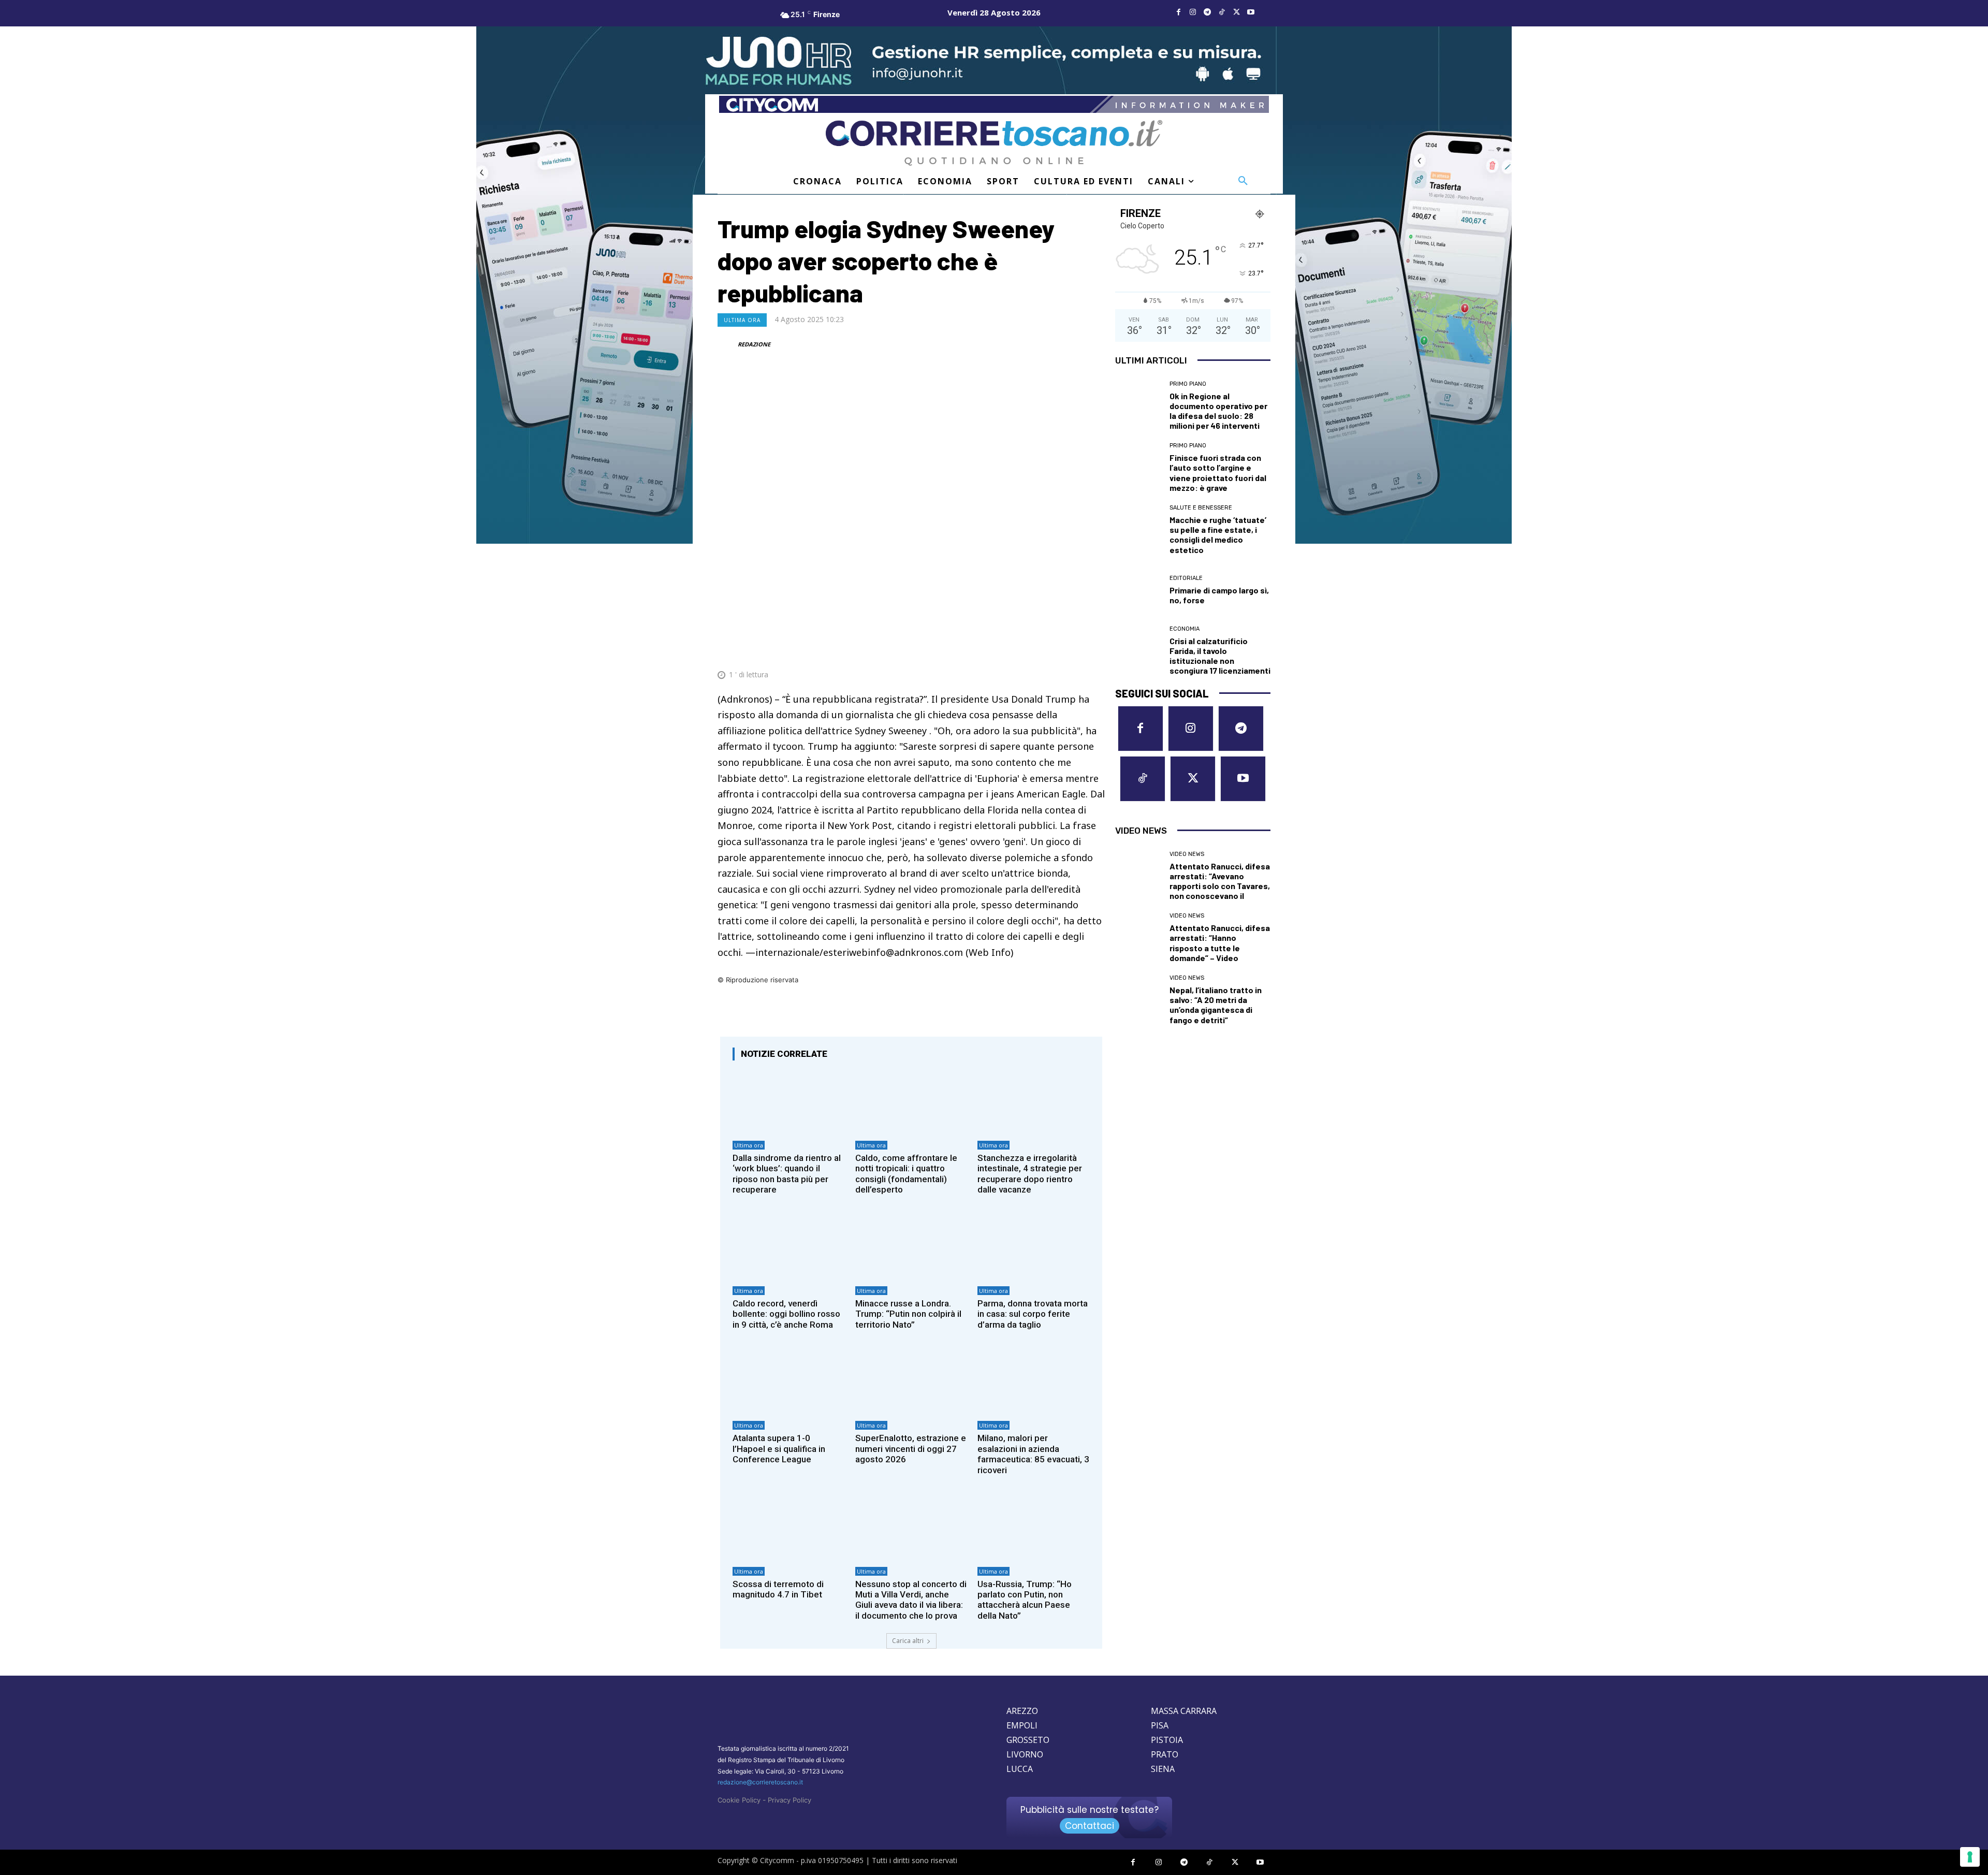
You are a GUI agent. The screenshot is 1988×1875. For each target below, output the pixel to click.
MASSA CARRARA (1184, 1711)
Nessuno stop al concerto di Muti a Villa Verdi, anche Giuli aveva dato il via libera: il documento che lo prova (911, 1600)
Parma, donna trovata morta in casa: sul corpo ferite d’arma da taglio (1033, 1314)
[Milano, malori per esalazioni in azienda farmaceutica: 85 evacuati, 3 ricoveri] (1034, 1382)
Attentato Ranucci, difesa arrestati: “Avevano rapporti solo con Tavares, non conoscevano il (1220, 881)
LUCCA (1020, 1769)
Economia (1185, 629)
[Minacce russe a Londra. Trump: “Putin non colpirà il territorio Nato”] (911, 1247)
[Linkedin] (1070, 649)
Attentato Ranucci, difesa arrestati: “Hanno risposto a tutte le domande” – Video (1220, 943)
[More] (1094, 649)
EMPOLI (1022, 1725)
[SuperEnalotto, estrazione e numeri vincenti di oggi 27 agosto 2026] (911, 1382)
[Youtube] (1251, 12)
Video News (1187, 854)
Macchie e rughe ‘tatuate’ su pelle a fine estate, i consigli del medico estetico (1218, 535)
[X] (1236, 12)
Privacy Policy (790, 1800)
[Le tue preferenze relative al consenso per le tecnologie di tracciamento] (1970, 1857)
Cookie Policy (739, 1800)
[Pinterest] (1022, 649)
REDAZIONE (754, 344)
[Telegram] (1207, 12)
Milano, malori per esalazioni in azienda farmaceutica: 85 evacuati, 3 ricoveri (1033, 1454)
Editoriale (1186, 578)
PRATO (1165, 1754)
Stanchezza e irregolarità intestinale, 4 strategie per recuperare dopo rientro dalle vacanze (1030, 1174)
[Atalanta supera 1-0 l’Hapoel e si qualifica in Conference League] (789, 1382)
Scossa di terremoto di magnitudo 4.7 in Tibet (778, 1589)
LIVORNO (1025, 1754)
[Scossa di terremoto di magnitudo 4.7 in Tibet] (789, 1528)
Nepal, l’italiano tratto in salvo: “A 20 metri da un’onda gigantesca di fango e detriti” (1216, 1005)
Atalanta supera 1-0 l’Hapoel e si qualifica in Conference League (779, 1449)
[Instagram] (1193, 12)
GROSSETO (1028, 1740)
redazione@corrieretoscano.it (760, 1782)
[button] (1243, 181)
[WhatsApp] (1046, 649)
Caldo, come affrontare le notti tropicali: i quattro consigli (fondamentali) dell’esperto (906, 1174)
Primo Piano (1188, 384)
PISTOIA (1167, 1740)
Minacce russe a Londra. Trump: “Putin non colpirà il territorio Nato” (908, 1314)
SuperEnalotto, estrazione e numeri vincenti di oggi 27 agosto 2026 (911, 1449)
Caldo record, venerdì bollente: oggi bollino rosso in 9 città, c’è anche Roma (786, 1314)
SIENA (1163, 1769)
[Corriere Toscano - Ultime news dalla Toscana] (994, 143)
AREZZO (1022, 1711)
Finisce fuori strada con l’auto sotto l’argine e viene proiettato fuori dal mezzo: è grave (1218, 473)
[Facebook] (1178, 12)
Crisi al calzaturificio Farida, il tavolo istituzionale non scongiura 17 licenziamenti (1220, 656)
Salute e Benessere (1201, 508)
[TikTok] (1222, 12)
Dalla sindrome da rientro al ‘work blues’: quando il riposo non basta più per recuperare (787, 1174)
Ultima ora (742, 320)
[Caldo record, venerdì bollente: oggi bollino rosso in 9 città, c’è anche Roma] (789, 1247)
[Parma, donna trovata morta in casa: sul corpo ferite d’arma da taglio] (1034, 1247)
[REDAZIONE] (727, 344)
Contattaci (1090, 1826)
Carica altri (908, 1641)
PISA (1160, 1725)
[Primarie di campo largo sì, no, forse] (1138, 590)
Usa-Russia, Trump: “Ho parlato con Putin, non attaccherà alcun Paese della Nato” (1025, 1600)
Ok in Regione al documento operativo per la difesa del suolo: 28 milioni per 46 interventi (1218, 411)
